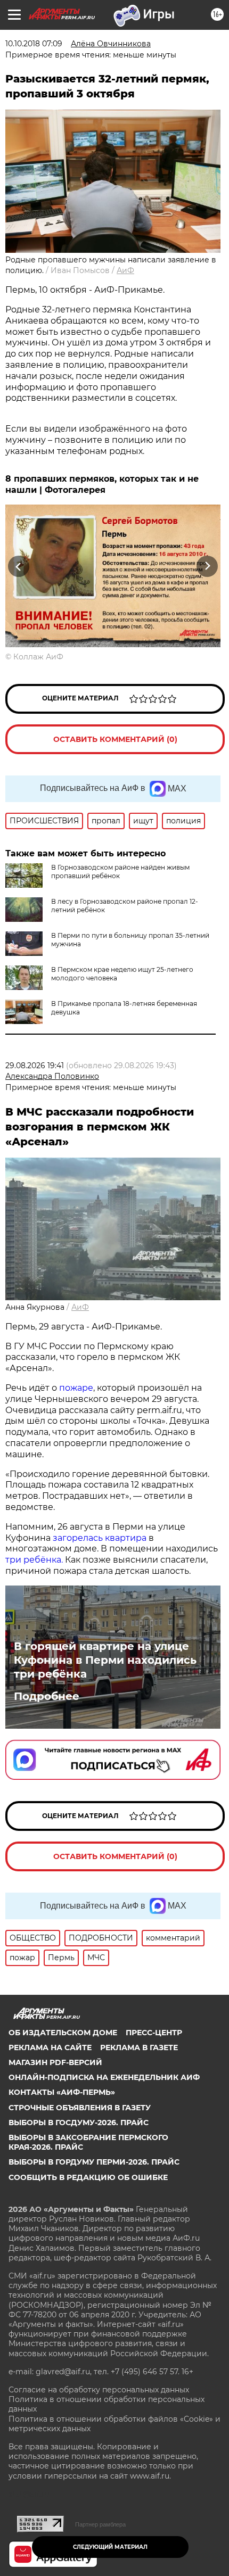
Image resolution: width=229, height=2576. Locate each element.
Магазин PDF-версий (55, 2062)
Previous (17, 566)
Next (207, 566)
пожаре (76, 1388)
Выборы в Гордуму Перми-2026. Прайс (94, 2162)
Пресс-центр (154, 2033)
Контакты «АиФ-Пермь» (62, 2092)
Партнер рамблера (100, 2524)
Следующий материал (110, 2547)
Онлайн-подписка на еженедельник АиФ (104, 2077)
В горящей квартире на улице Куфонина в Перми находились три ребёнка (105, 1660)
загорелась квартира (99, 1538)
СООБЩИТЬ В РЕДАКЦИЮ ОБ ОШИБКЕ (88, 2177)
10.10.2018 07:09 (34, 44)
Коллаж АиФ (38, 657)
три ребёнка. (34, 1560)
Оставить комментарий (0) (115, 739)
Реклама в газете (139, 2047)
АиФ (125, 270)
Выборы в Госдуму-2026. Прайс (79, 2123)
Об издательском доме (63, 2033)
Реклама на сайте (50, 2047)
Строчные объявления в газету (80, 2108)
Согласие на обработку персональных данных (99, 2390)
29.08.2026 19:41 (35, 1066)
